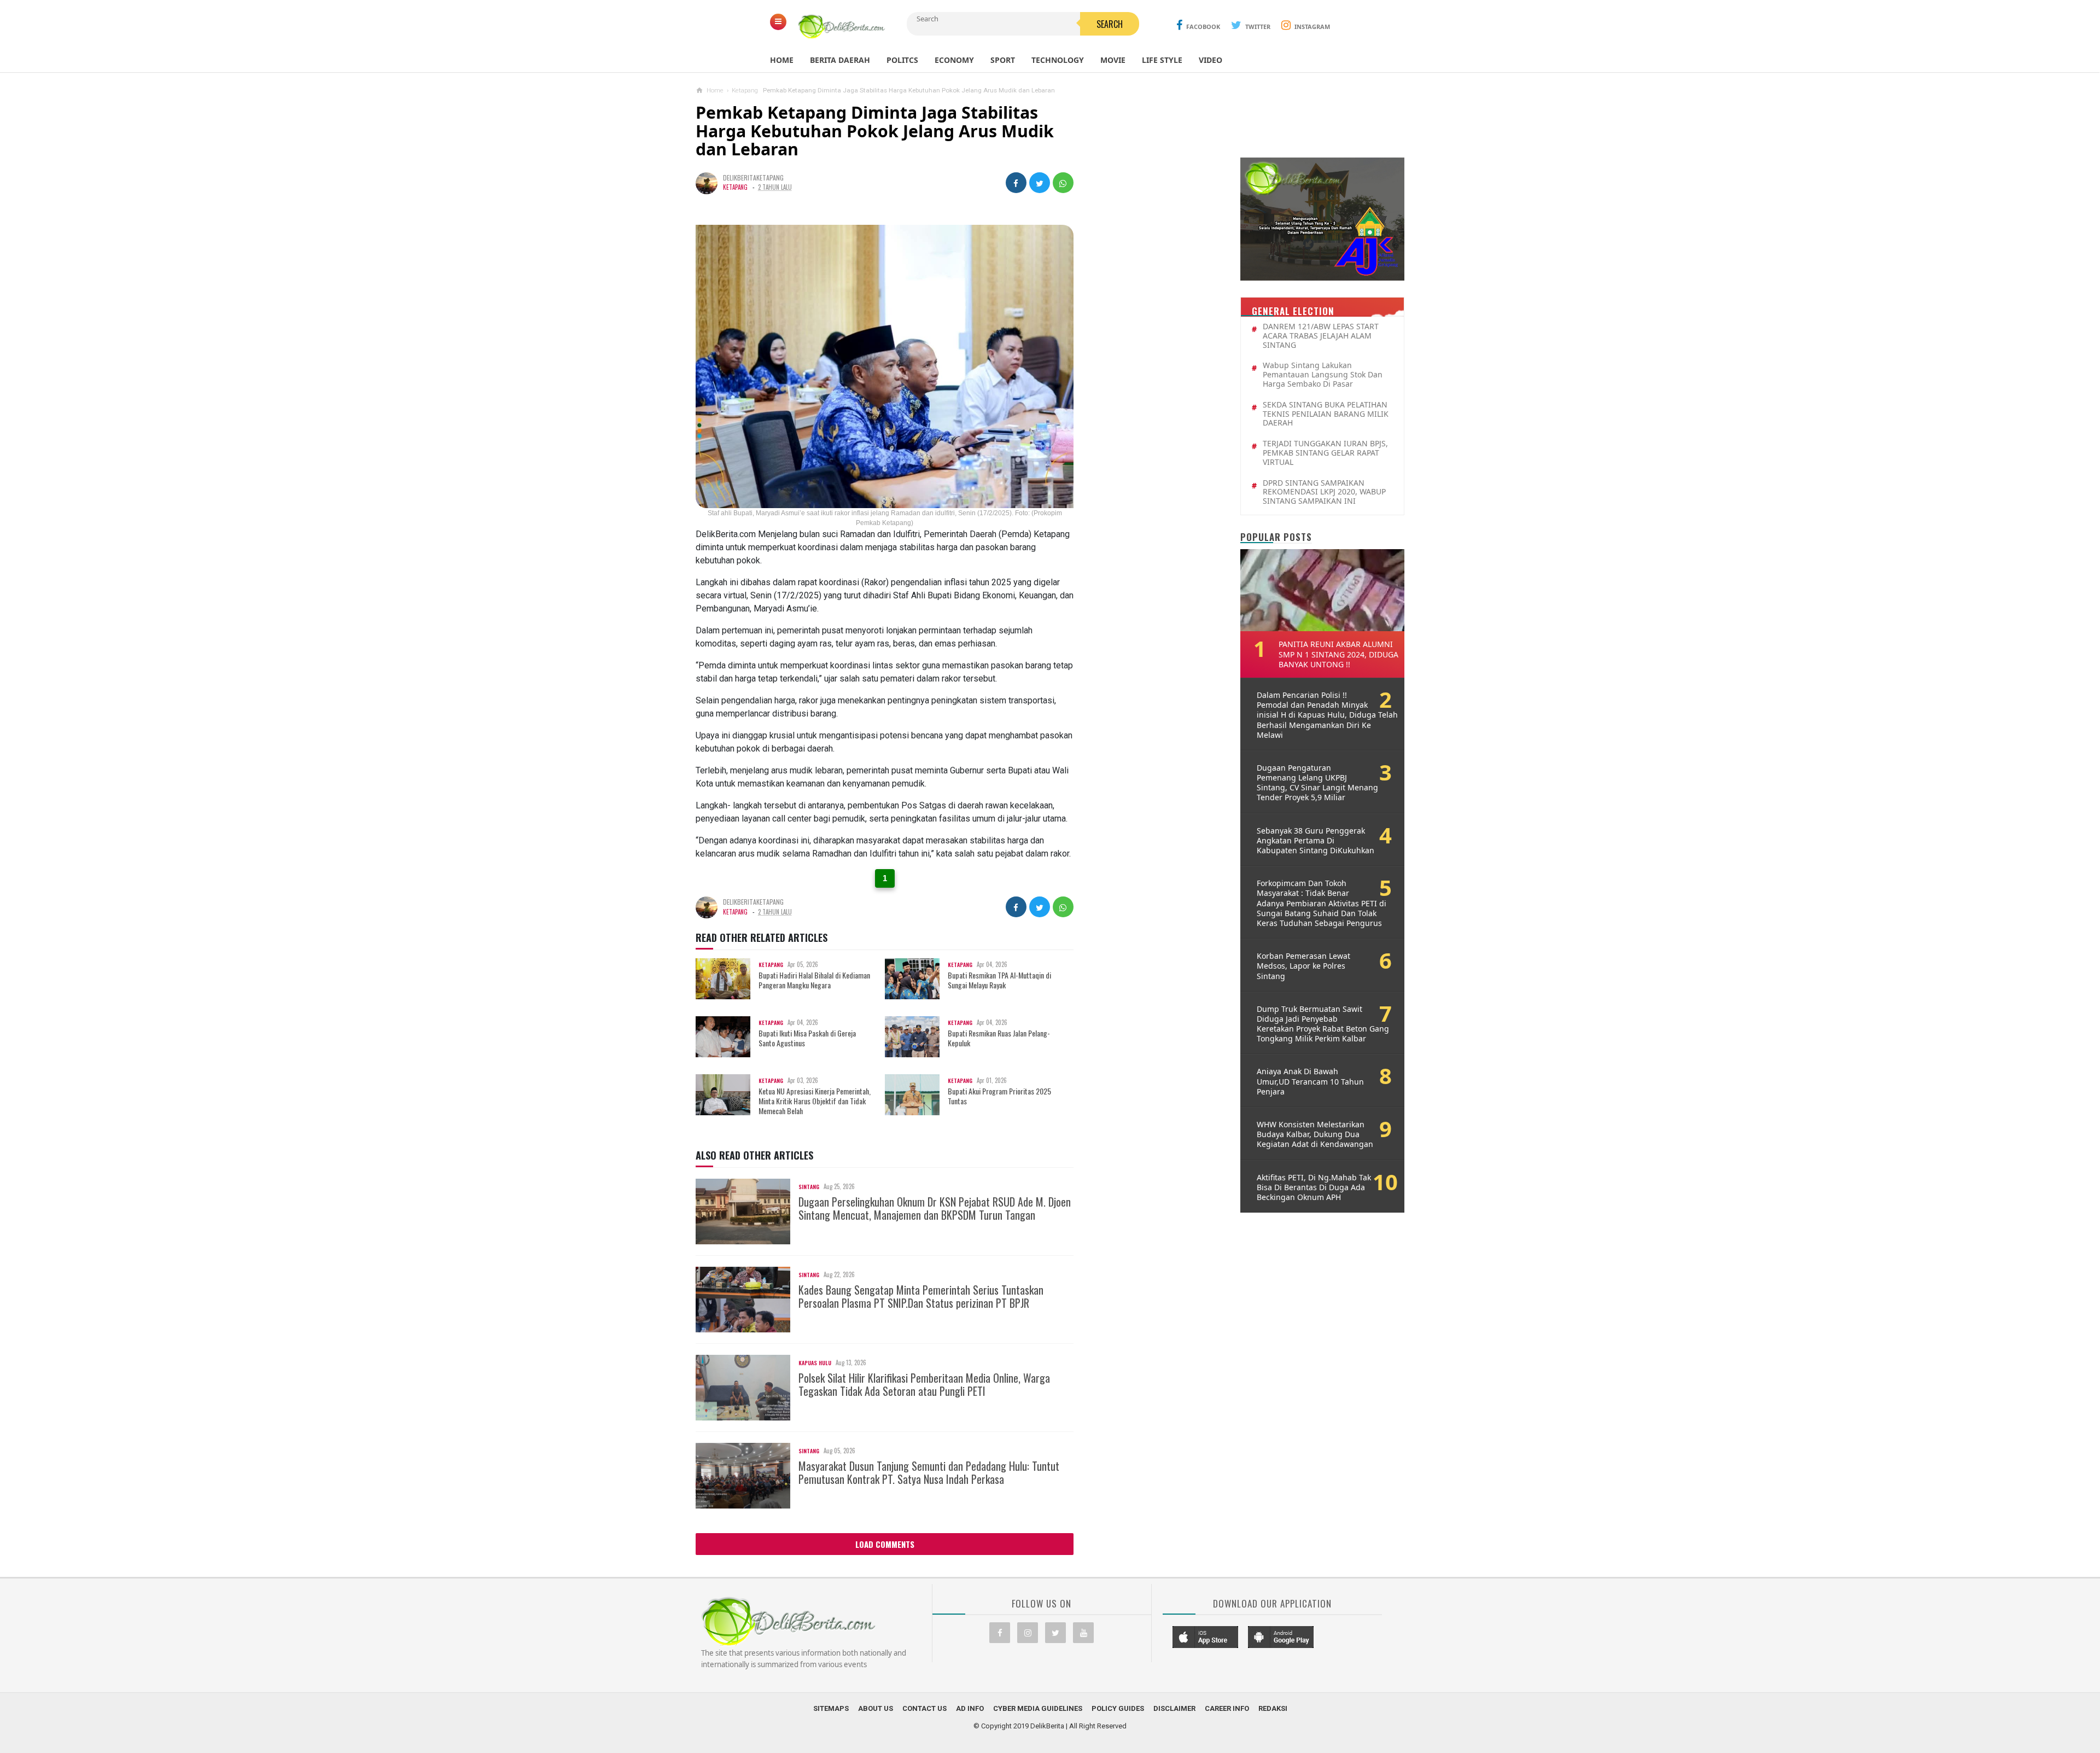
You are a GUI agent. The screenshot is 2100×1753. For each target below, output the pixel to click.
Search (1110, 24)
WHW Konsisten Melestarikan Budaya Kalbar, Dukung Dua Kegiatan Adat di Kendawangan (1315, 1134)
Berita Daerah (840, 60)
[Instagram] (1028, 1633)
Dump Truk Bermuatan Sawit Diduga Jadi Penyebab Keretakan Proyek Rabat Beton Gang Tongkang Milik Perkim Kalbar (1323, 1024)
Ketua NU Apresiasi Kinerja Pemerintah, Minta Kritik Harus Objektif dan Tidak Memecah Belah (815, 1101)
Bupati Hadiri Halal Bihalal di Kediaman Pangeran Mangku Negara (814, 980)
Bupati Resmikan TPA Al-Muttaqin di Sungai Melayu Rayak (999, 980)
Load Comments (885, 1544)
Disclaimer (1174, 1708)
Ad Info (970, 1708)
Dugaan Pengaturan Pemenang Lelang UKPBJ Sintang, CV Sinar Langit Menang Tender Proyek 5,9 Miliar (1317, 783)
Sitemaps (831, 1708)
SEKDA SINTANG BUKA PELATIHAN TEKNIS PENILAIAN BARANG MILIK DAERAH (1326, 414)
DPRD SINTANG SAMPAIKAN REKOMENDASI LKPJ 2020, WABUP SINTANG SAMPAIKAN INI (1324, 492)
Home (782, 60)
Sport (1003, 60)
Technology (1058, 60)
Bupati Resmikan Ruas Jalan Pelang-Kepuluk (999, 1038)
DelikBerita (1047, 1726)
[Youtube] (1083, 1633)
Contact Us (924, 1708)
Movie (1113, 60)
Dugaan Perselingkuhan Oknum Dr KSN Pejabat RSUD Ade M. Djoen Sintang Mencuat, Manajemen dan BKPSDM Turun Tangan (935, 1208)
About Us (876, 1708)
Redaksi (1273, 1708)
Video (1211, 60)
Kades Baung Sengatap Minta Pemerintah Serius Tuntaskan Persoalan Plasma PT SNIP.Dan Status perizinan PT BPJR (921, 1296)
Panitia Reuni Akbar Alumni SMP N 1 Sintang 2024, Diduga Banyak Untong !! (1338, 654)
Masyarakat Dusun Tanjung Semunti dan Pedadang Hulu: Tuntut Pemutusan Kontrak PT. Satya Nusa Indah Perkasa (929, 1472)
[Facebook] (1000, 1633)
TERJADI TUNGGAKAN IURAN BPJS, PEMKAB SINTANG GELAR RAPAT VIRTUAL (1325, 453)
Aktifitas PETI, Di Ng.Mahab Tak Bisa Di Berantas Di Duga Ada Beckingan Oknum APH (1314, 1187)
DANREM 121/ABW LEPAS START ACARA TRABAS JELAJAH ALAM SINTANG (1321, 336)
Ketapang (735, 187)
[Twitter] (1055, 1633)
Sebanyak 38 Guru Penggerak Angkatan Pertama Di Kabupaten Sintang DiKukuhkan (1316, 841)
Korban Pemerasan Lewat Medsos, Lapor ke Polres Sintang (1303, 966)
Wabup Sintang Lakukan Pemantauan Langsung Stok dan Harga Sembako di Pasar (1323, 375)
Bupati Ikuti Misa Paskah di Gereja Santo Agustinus (807, 1038)
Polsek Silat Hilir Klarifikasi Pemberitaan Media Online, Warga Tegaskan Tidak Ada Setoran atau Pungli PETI (924, 1384)
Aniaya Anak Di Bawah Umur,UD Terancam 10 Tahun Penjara (1310, 1081)
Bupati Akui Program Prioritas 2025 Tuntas (999, 1096)
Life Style (1162, 60)
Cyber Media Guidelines (1038, 1708)
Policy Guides (1118, 1708)
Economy (954, 60)
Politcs (902, 60)
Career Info (1227, 1708)
